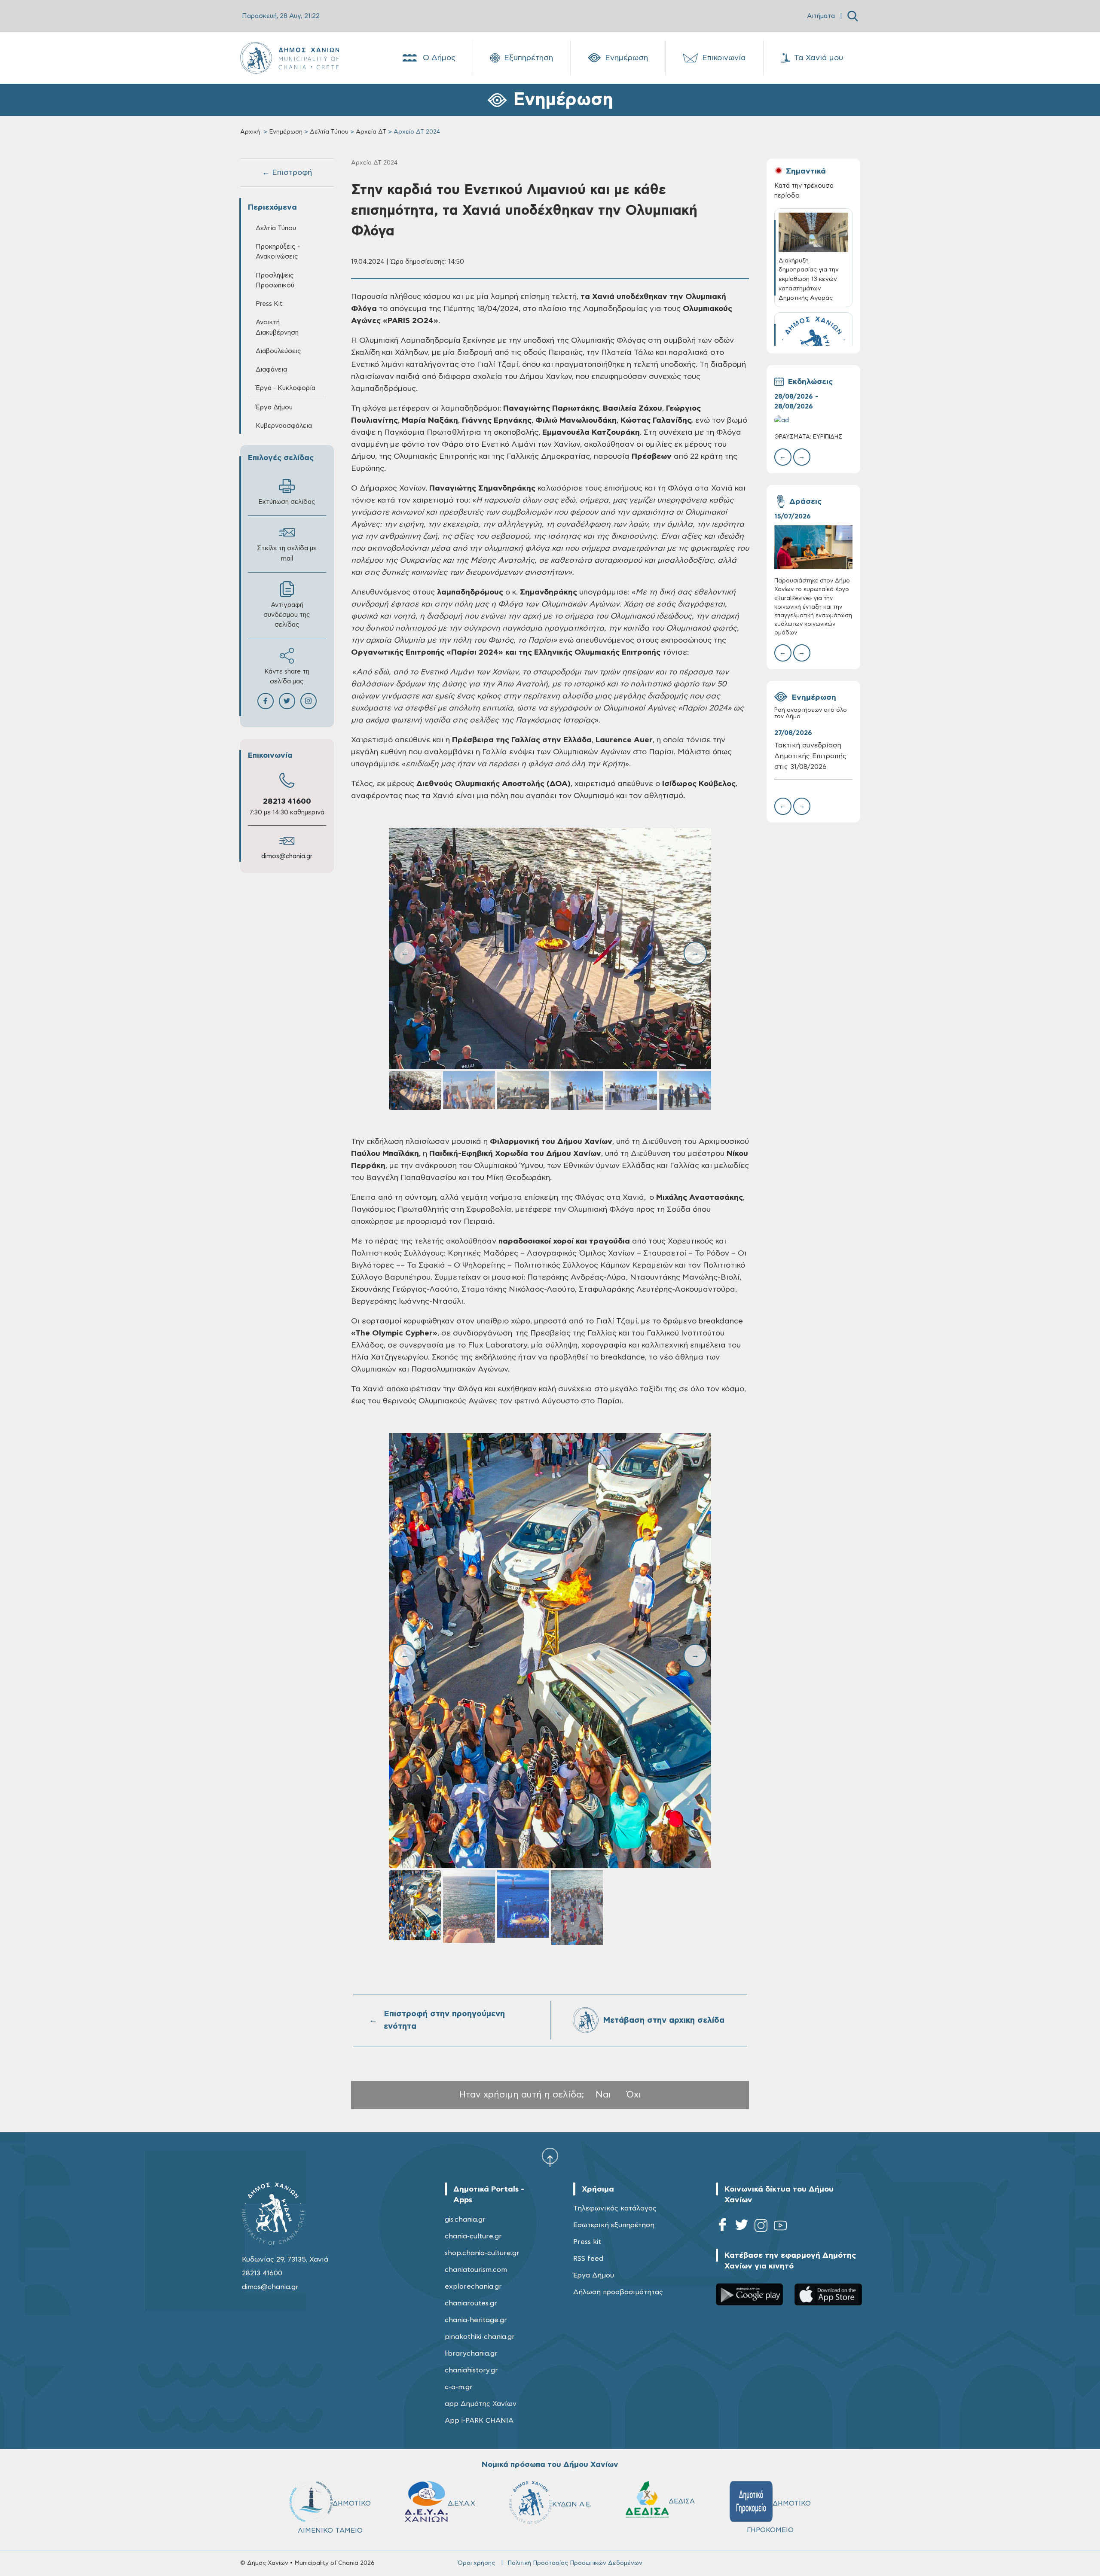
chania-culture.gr (473, 2236)
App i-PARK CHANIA (479, 2421)
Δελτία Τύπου (329, 132)
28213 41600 (287, 802)
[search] (853, 16)
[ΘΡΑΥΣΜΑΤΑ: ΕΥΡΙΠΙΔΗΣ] (813, 420)
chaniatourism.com (476, 2270)
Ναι (603, 2095)
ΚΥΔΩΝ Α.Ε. (572, 2504)
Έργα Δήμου (594, 2275)
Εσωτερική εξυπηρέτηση (614, 2225)
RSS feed (588, 2259)
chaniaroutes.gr (471, 2303)
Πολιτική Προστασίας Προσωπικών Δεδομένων (575, 2563)
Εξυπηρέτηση (529, 58)
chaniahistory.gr (471, 2370)
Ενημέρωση (626, 58)
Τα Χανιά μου (819, 58)
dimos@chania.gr (287, 856)
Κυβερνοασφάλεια (284, 426)
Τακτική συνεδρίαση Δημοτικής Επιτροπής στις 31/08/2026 (810, 756)
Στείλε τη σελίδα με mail (287, 553)
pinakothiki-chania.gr (480, 2337)
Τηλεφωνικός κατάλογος (615, 2208)
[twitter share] (287, 701)
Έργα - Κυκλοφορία (286, 388)
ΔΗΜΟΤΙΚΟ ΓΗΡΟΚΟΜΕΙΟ (779, 2517)
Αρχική (250, 132)
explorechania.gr (473, 2286)
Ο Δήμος (439, 58)
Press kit (587, 2242)
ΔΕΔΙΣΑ (682, 2501)
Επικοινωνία (724, 58)
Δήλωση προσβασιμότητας (618, 2292)
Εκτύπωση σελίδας (287, 502)
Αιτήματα (821, 16)
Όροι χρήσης (476, 2563)
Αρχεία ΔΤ (371, 132)
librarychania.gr (471, 2353)
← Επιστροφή (287, 173)
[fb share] (266, 701)
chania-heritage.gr (476, 2320)
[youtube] (780, 2227)
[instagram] (761, 2227)
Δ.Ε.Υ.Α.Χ (461, 2503)
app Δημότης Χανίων (481, 2404)
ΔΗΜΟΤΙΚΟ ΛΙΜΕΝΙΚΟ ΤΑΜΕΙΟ (334, 2517)
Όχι (634, 2095)
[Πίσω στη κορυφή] (550, 2157)
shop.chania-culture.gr (482, 2253)
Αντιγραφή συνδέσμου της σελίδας (287, 615)
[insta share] (309, 701)
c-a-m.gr (459, 2387)
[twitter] (742, 2227)
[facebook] (722, 2227)
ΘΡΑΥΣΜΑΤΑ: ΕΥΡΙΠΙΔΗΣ (808, 437)
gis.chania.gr (465, 2219)
